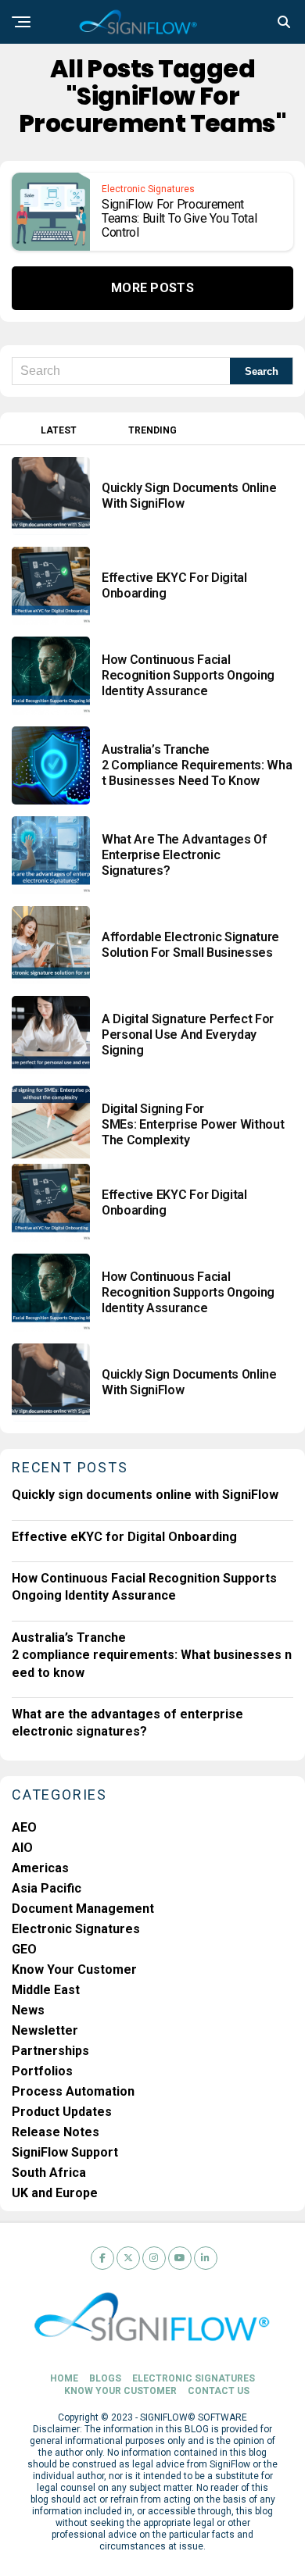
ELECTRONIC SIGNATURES (194, 2378)
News (28, 2010)
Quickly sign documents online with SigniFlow (145, 1495)
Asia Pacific (47, 1888)
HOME (64, 2378)
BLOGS (105, 2378)
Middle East (46, 1990)
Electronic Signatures (76, 1929)
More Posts (152, 288)
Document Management (83, 1909)
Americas (40, 1868)
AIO (22, 1848)
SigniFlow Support (65, 2152)
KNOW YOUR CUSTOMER (120, 2391)
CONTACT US (219, 2391)
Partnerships (50, 2051)
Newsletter (45, 2030)
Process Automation (73, 2091)
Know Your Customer (74, 1969)
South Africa (49, 2173)
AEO (24, 1827)
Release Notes (56, 2132)
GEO (24, 1949)
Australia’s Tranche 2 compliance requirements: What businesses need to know (152, 1655)
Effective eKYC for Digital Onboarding (124, 1537)
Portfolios (42, 2071)
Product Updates (62, 2112)
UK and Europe (55, 2193)
